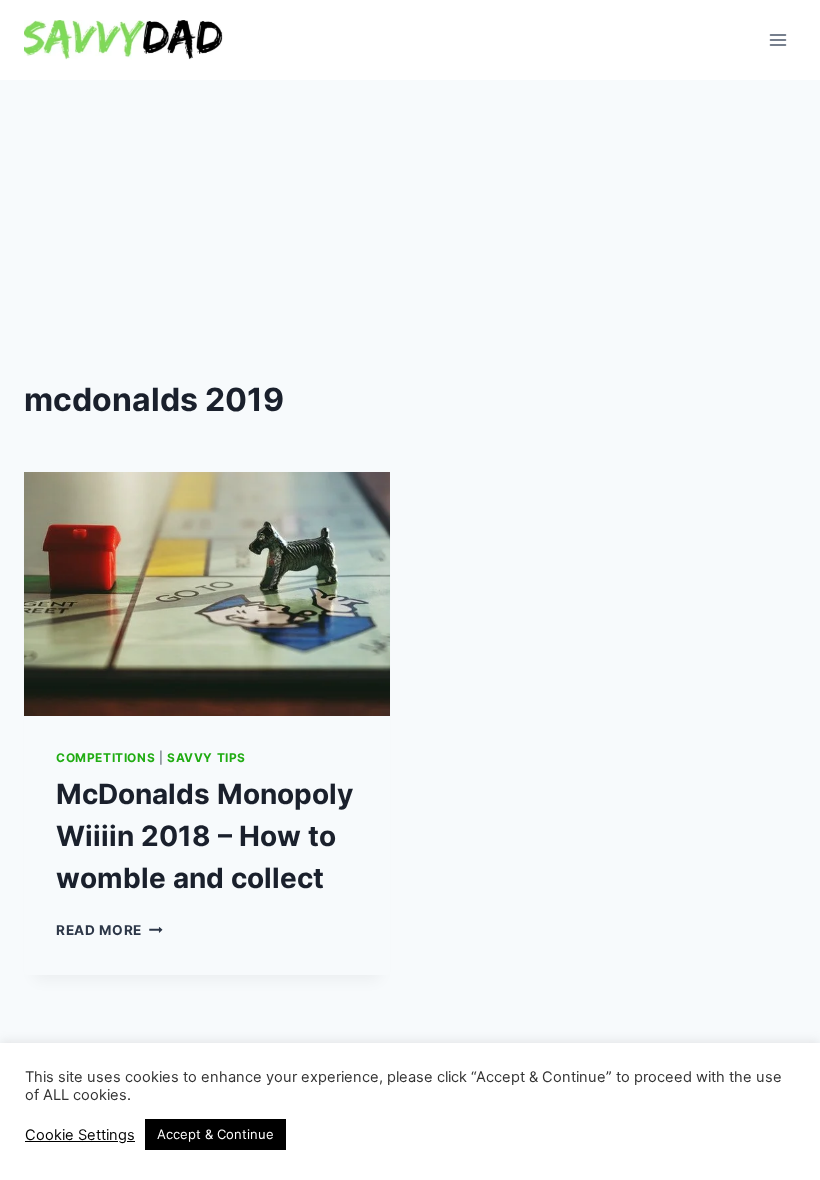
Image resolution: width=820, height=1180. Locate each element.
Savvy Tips (206, 757)
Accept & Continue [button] (215, 1134)
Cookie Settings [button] (80, 1135)
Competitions (105, 757)
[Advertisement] (410, 230)
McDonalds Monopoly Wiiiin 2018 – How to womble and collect (204, 836)
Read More (109, 930)
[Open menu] (777, 39)
